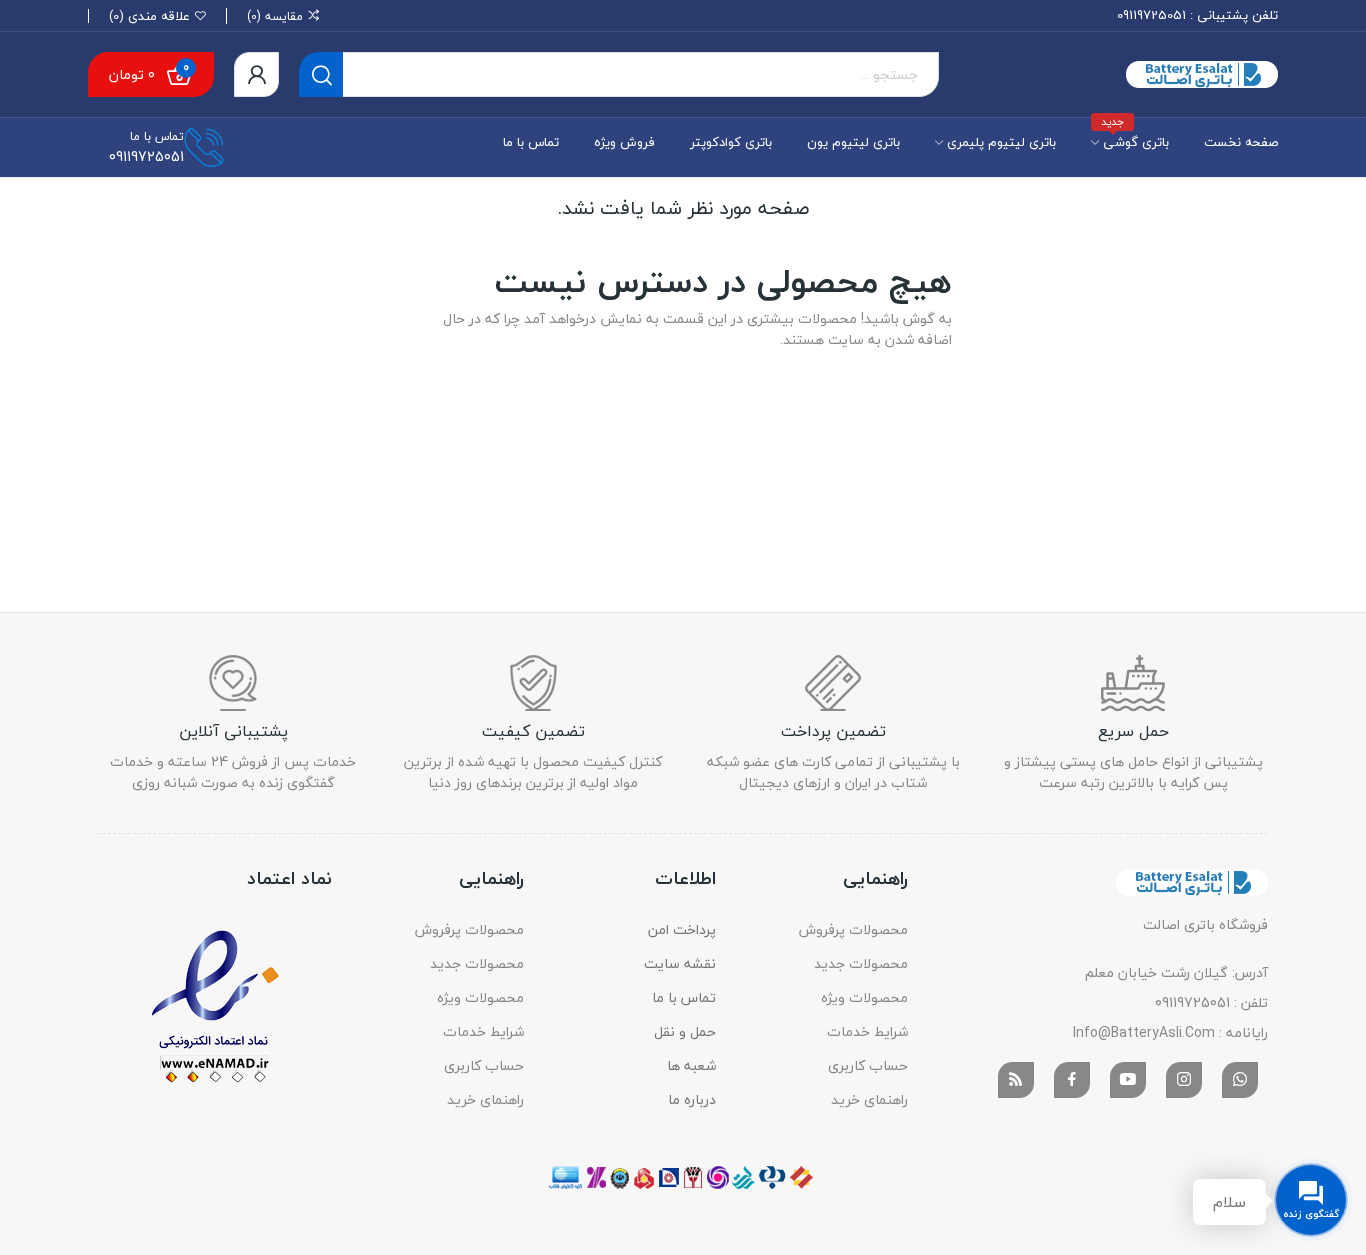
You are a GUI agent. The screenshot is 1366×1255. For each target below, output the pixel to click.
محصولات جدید (861, 963)
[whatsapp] (1240, 1080)
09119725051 (1151, 15)
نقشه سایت (680, 963)
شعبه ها (691, 1065)
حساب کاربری (868, 1065)
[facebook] (1072, 1080)
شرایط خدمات (867, 1031)
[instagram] (1184, 1080)
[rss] (1016, 1080)
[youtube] (1128, 1080)
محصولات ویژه (864, 997)
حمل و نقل (685, 1031)
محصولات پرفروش (853, 929)
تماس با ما (684, 997)
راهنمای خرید (869, 1099)
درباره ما (692, 1099)
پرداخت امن (682, 929)
